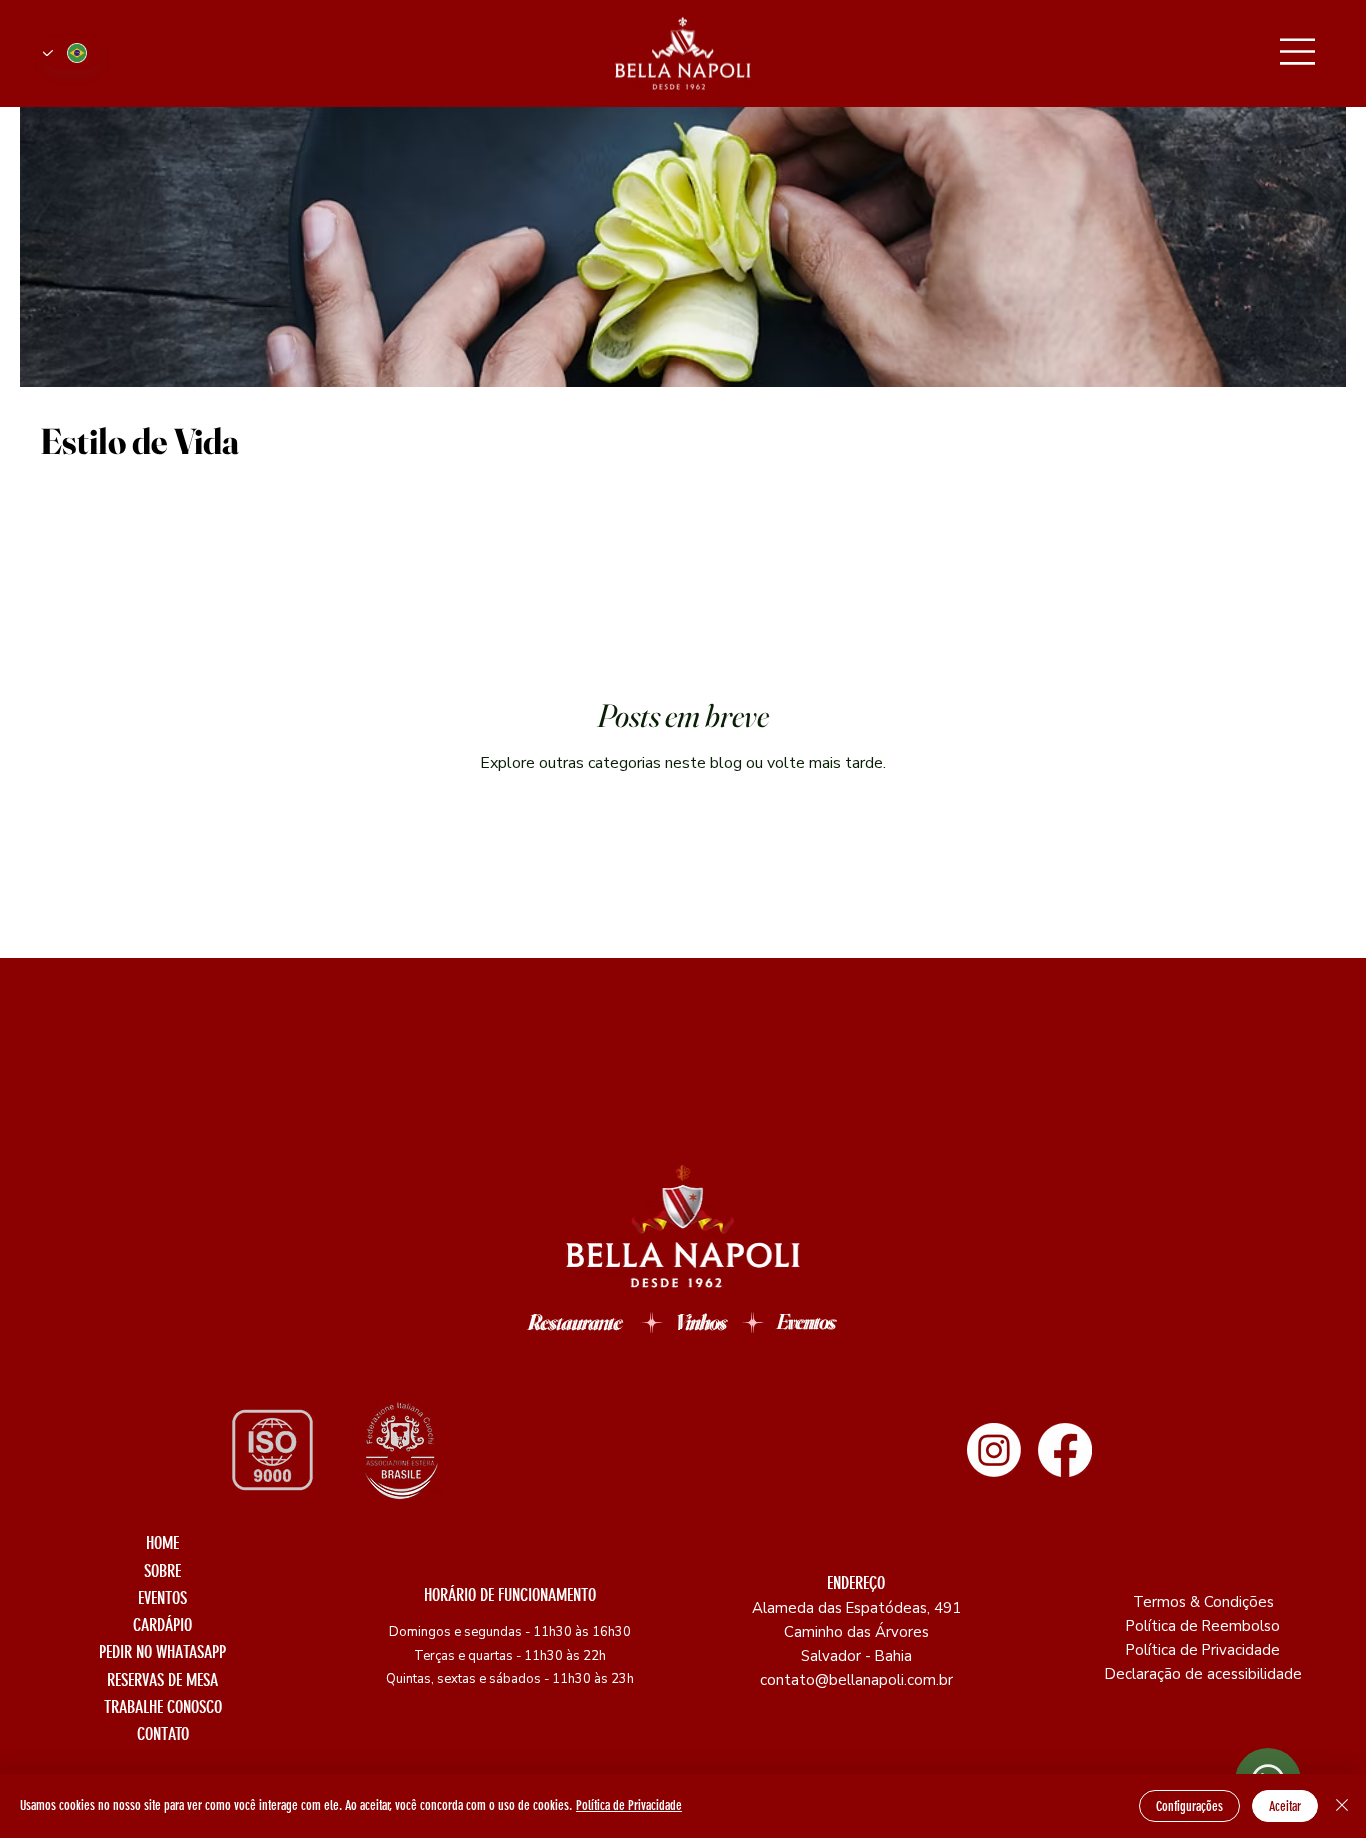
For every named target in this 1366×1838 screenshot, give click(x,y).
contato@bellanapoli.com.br (856, 1680)
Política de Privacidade (1203, 1650)
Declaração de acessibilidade (1203, 1674)
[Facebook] (1065, 1450)
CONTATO (163, 1734)
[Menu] (1298, 51)
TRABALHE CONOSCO (163, 1707)
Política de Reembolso (1203, 1626)
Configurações (1189, 1806)
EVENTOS (162, 1598)
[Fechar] (1342, 1806)
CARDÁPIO (162, 1625)
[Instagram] (994, 1450)
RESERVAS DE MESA (162, 1680)
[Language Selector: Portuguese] (72, 53)
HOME (162, 1543)
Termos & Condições (1203, 1602)
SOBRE (162, 1571)
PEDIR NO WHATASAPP (162, 1652)
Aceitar (1285, 1806)
